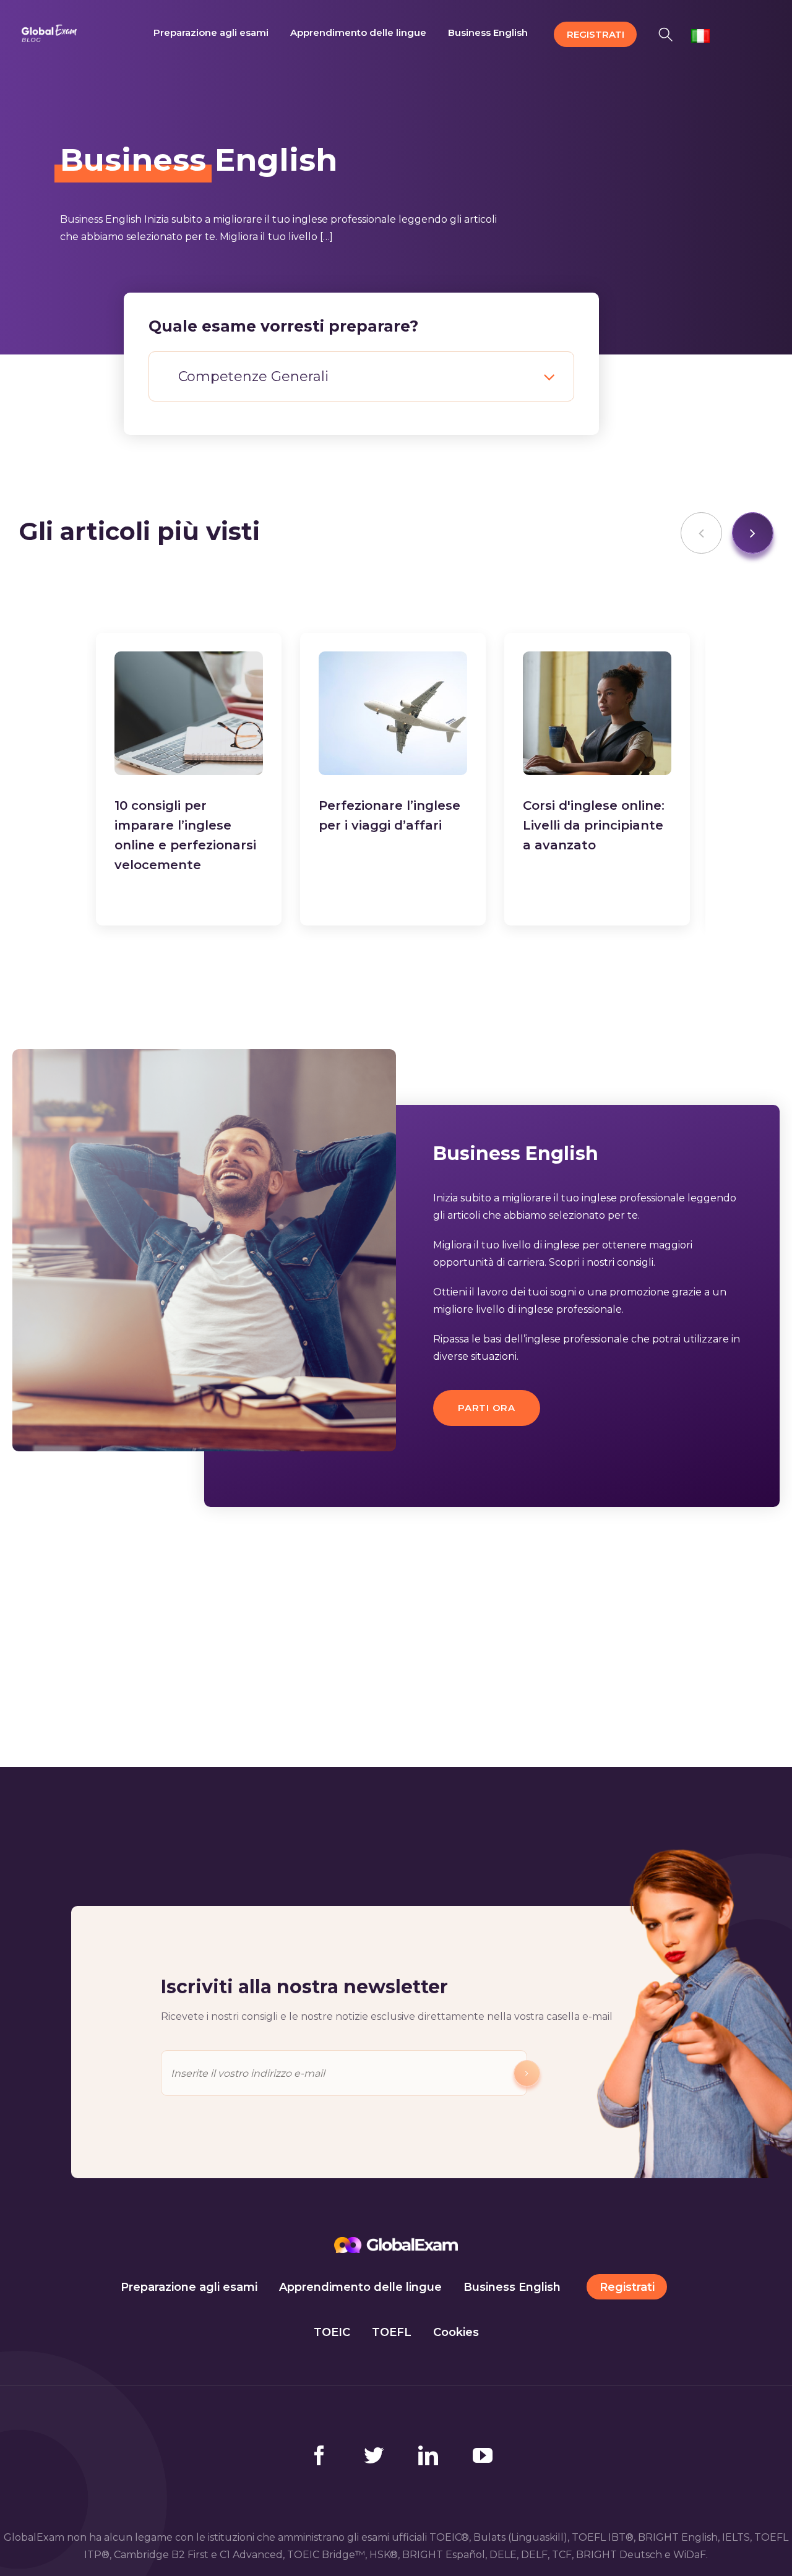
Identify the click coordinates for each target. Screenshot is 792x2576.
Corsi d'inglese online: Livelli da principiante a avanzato (594, 825)
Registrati (627, 2287)
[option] (189, 779)
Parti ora (487, 1408)
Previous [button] (701, 533)
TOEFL (392, 2332)
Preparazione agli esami (189, 2287)
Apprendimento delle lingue (360, 2287)
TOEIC (332, 2332)
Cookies (456, 2332)
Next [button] (753, 533)
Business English (512, 2287)
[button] (669, 32)
